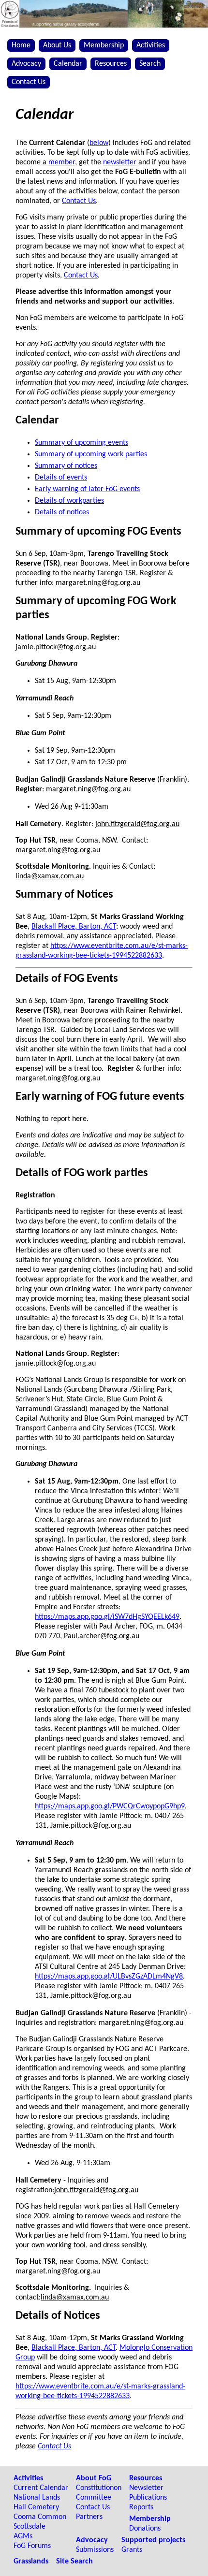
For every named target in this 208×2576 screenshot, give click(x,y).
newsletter (120, 162)
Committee (94, 2498)
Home (21, 45)
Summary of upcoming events (82, 443)
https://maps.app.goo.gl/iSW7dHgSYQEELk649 (107, 1617)
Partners (89, 2517)
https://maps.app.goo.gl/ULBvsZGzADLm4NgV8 (109, 1977)
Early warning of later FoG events (87, 489)
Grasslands (31, 2561)
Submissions (95, 2550)
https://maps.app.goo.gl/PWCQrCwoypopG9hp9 (110, 1806)
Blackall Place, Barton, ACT (74, 927)
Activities (151, 45)
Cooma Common (40, 2517)
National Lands (37, 2498)
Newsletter (146, 2488)
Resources (111, 64)
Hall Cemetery (36, 2507)
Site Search (74, 2561)
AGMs (23, 2536)
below (99, 143)
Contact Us (29, 82)
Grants (132, 2550)
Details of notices (62, 512)
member (62, 162)
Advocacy (26, 64)
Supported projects (153, 2540)
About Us (57, 45)
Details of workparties (69, 501)
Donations (145, 2529)
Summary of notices (66, 466)
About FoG (94, 2478)
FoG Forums (32, 2546)
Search (150, 64)
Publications (148, 2498)
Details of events (61, 478)
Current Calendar (41, 2488)
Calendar (68, 64)
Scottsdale (30, 2527)
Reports (141, 2507)
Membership (104, 45)
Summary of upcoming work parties (91, 454)
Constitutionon (99, 2488)
